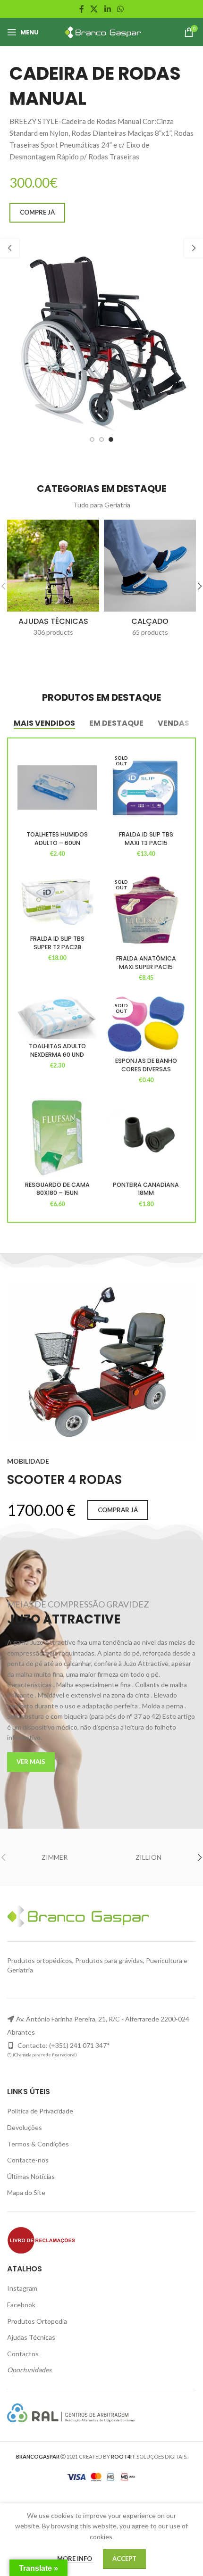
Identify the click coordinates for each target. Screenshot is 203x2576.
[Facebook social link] (81, 9)
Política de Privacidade (40, 2111)
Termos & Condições (38, 2144)
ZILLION (148, 1857)
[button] (9, 248)
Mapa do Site (26, 2192)
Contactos (23, 2354)
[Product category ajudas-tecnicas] (53, 581)
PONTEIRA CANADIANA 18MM (146, 1189)
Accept (124, 2559)
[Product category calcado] (150, 581)
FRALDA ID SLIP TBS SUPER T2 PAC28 (57, 943)
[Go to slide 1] (92, 439)
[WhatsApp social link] (120, 9)
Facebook (21, 2305)
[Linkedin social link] (107, 9)
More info (75, 2559)
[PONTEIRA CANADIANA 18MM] (146, 1137)
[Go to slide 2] (101, 439)
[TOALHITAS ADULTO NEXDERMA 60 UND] (57, 1017)
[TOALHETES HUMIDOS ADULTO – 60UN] (57, 787)
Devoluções (25, 2127)
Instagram (22, 2288)
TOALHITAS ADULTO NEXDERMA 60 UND (57, 1050)
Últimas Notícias (31, 2176)
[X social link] (94, 9)
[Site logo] (102, 31)
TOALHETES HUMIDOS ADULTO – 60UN (57, 839)
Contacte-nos (28, 2160)
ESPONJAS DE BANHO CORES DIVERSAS (146, 1065)
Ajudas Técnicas (31, 2337)
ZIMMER (55, 1857)
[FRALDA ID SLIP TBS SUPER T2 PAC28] (57, 902)
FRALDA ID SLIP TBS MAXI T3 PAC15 (146, 839)
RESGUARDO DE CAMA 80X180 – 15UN (57, 1189)
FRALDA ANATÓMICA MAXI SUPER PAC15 (146, 963)
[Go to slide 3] (111, 439)
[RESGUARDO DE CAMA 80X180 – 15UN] (57, 1137)
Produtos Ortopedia (37, 2321)
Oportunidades (29, 2370)
